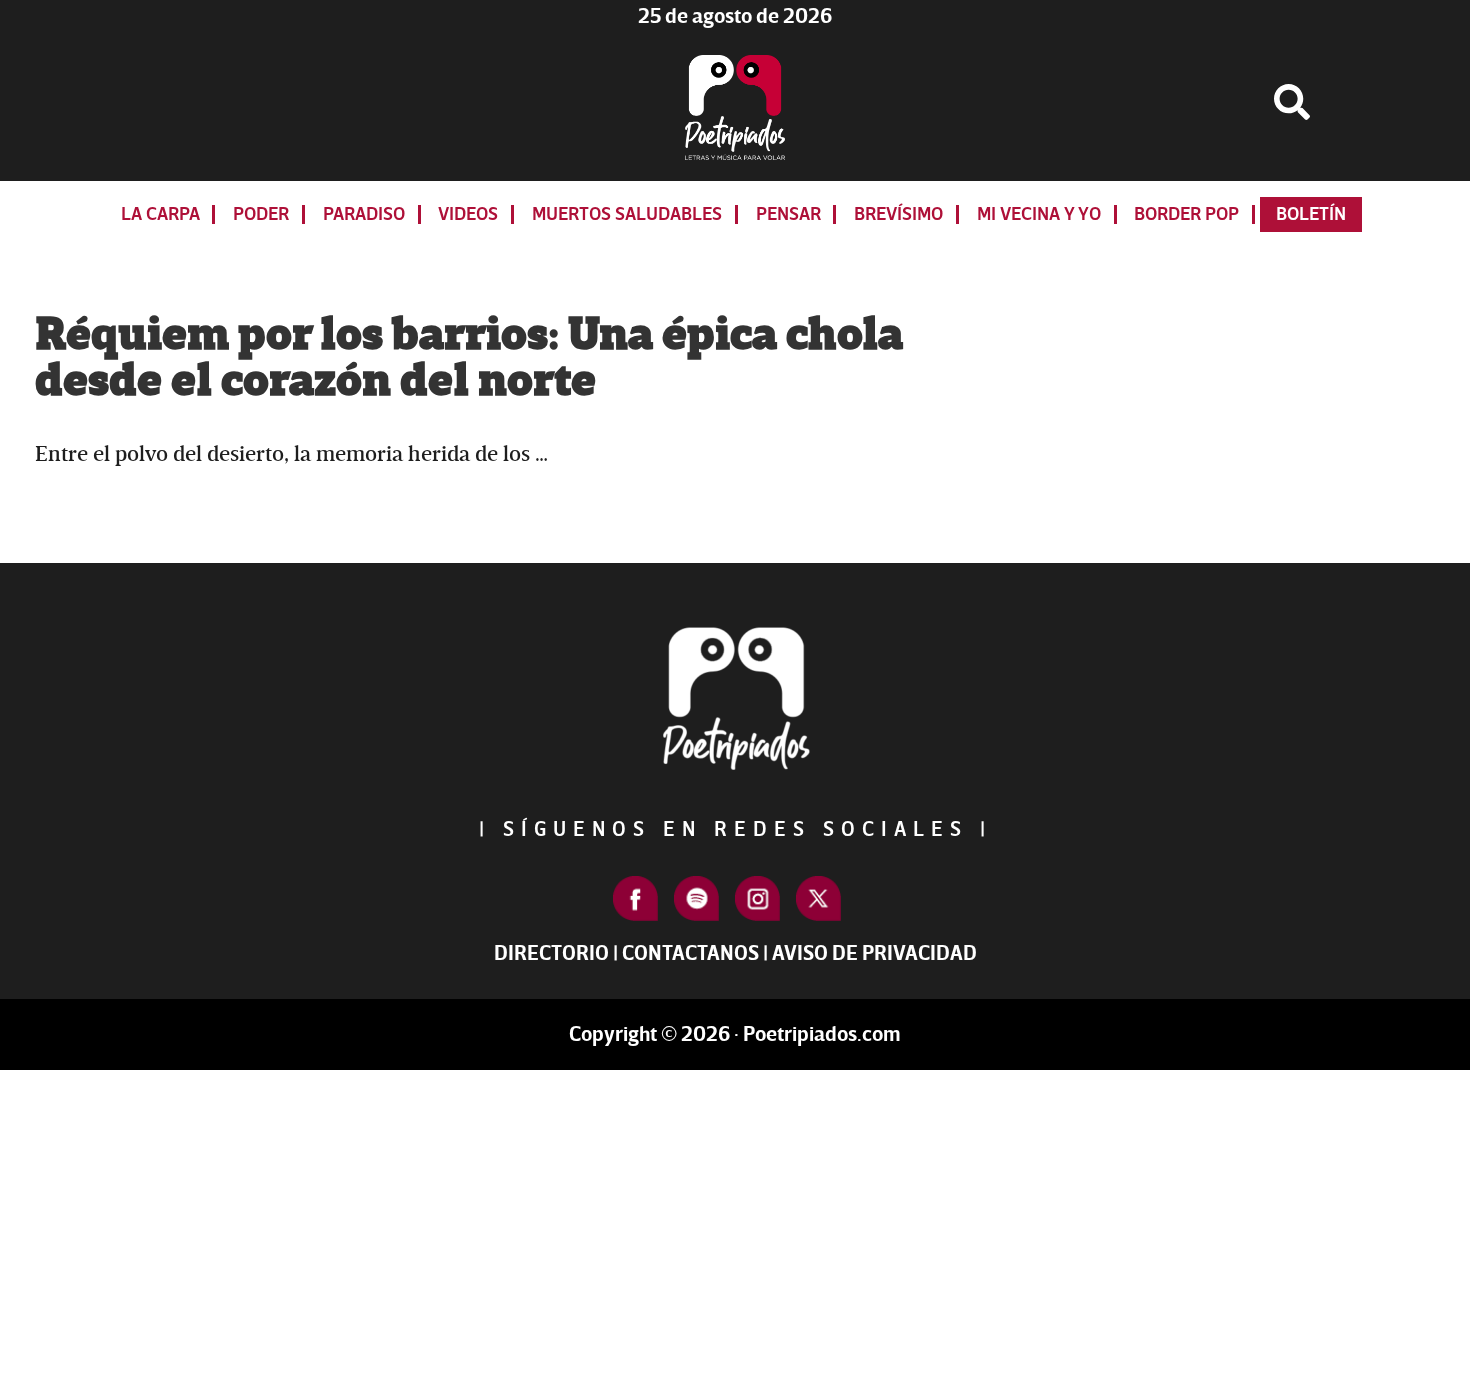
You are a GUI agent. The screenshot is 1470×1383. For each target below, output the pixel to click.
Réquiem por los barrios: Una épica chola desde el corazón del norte (469, 358)
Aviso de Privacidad (874, 953)
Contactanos (690, 953)
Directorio (551, 953)
